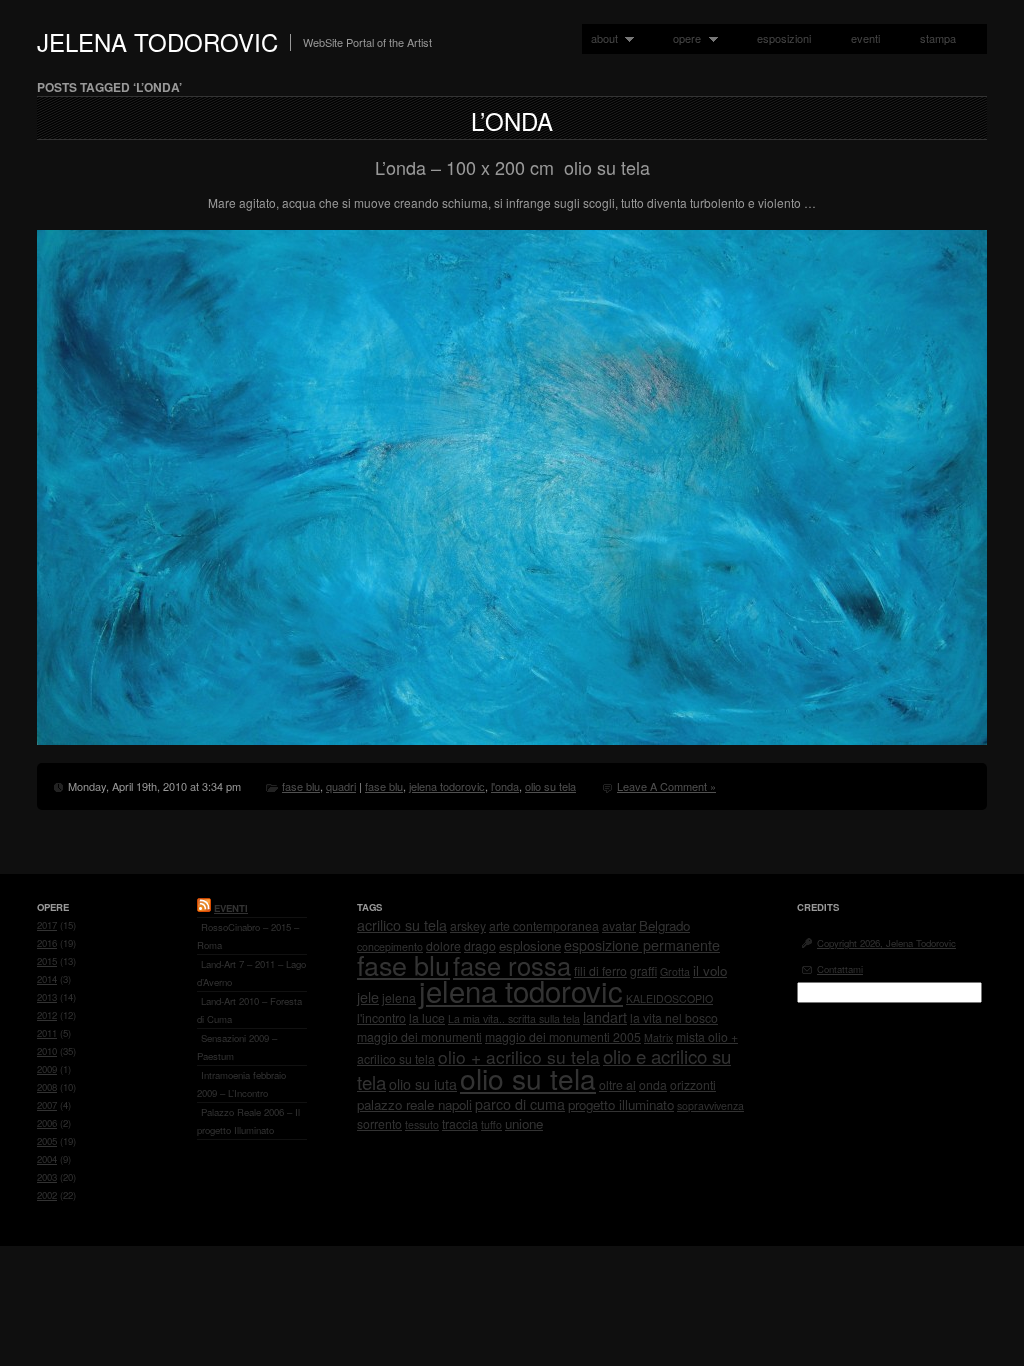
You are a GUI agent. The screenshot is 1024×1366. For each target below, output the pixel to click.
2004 (47, 1159)
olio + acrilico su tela (519, 1056)
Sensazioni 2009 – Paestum (237, 1047)
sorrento (379, 1123)
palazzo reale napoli (414, 1104)
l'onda (505, 786)
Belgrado (664, 925)
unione (524, 1123)
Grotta (675, 971)
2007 (47, 1105)
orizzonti (693, 1084)
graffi (643, 970)
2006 (47, 1123)
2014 (47, 979)
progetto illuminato (621, 1104)
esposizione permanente (642, 945)
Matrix (658, 1037)
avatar (619, 925)
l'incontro (381, 1017)
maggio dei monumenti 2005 (563, 1036)
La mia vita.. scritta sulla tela (514, 1018)
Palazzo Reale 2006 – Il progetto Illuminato (248, 1121)
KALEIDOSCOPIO (669, 998)
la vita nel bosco (674, 1017)
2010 (47, 1051)
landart (605, 1017)
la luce (427, 1017)
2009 (47, 1069)
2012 (47, 1015)
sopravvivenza (710, 1105)
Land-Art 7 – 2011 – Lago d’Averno (251, 973)
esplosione (530, 945)
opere (682, 38)
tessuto (422, 1124)
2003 (47, 1177)
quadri (341, 786)
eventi (865, 38)
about (600, 38)
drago (480, 945)
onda (653, 1084)
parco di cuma (520, 1104)
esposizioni (784, 38)
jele (368, 997)
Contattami (840, 969)
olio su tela (550, 786)
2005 (47, 1141)
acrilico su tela (402, 925)
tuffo (491, 1124)
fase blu (301, 786)
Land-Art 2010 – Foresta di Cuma (249, 1010)
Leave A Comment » (666, 786)
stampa (938, 38)
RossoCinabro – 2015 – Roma (248, 936)
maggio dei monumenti (419, 1036)
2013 (47, 997)
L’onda (512, 120)
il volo (710, 970)
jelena (399, 997)
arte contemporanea (544, 925)
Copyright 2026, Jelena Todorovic (886, 943)
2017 (47, 925)
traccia (460, 1123)
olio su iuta (423, 1084)
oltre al (617, 1084)
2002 (47, 1195)
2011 (47, 1033)
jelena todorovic (447, 786)
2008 (47, 1087)
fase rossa (512, 965)
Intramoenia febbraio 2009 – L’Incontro (241, 1084)
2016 (47, 943)
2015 (47, 961)
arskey (468, 925)
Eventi (231, 908)
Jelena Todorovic (157, 41)
